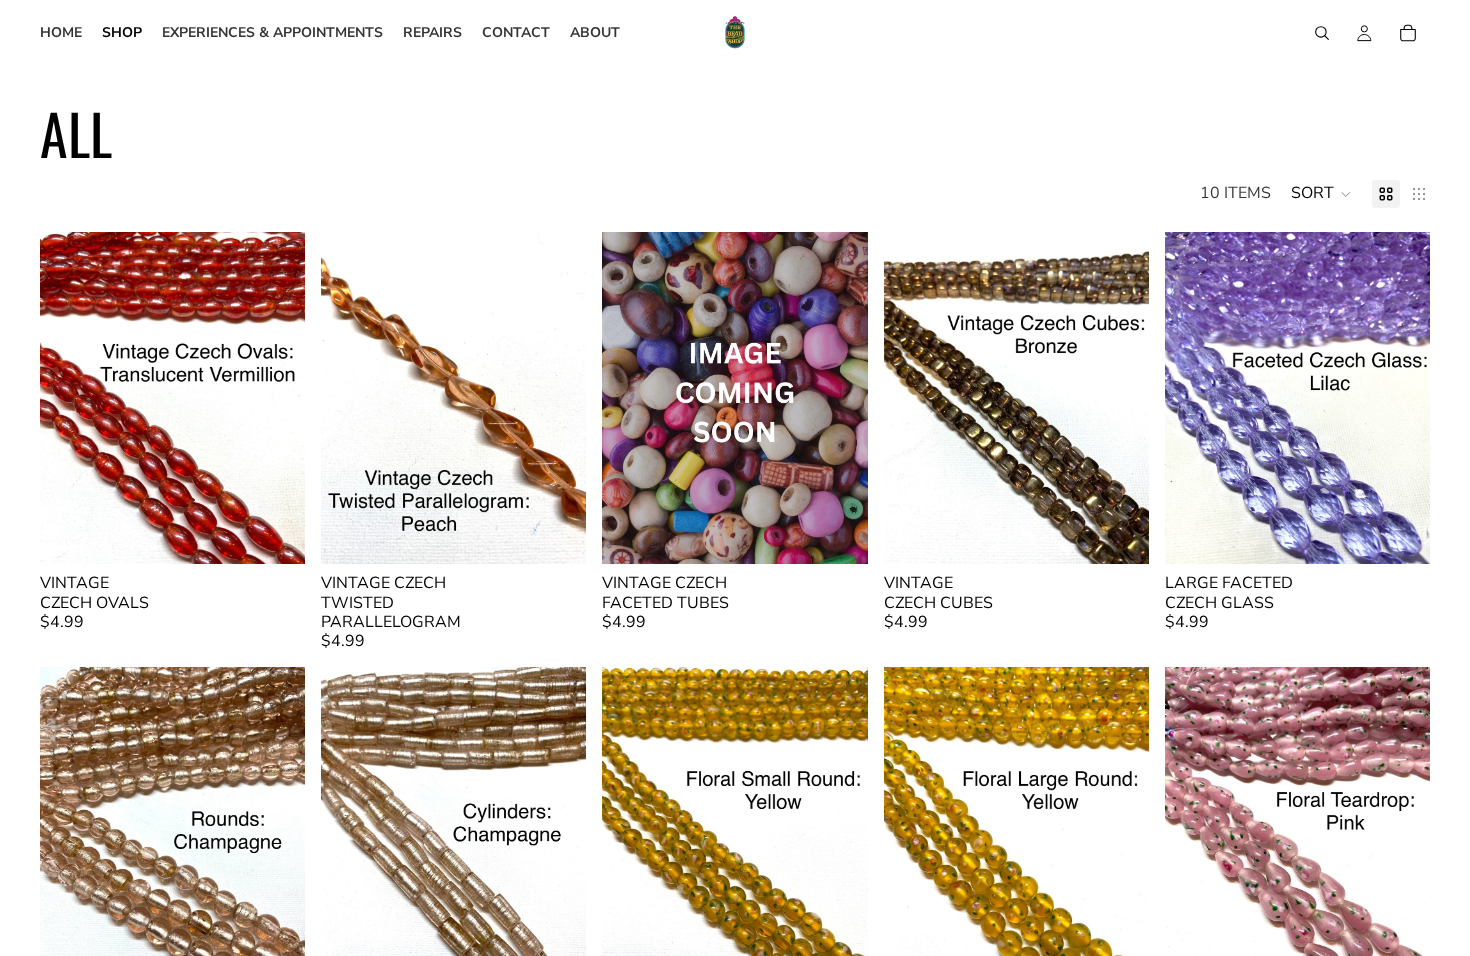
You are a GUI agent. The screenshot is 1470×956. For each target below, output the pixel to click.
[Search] (1322, 33)
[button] (1321, 194)
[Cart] (1408, 33)
